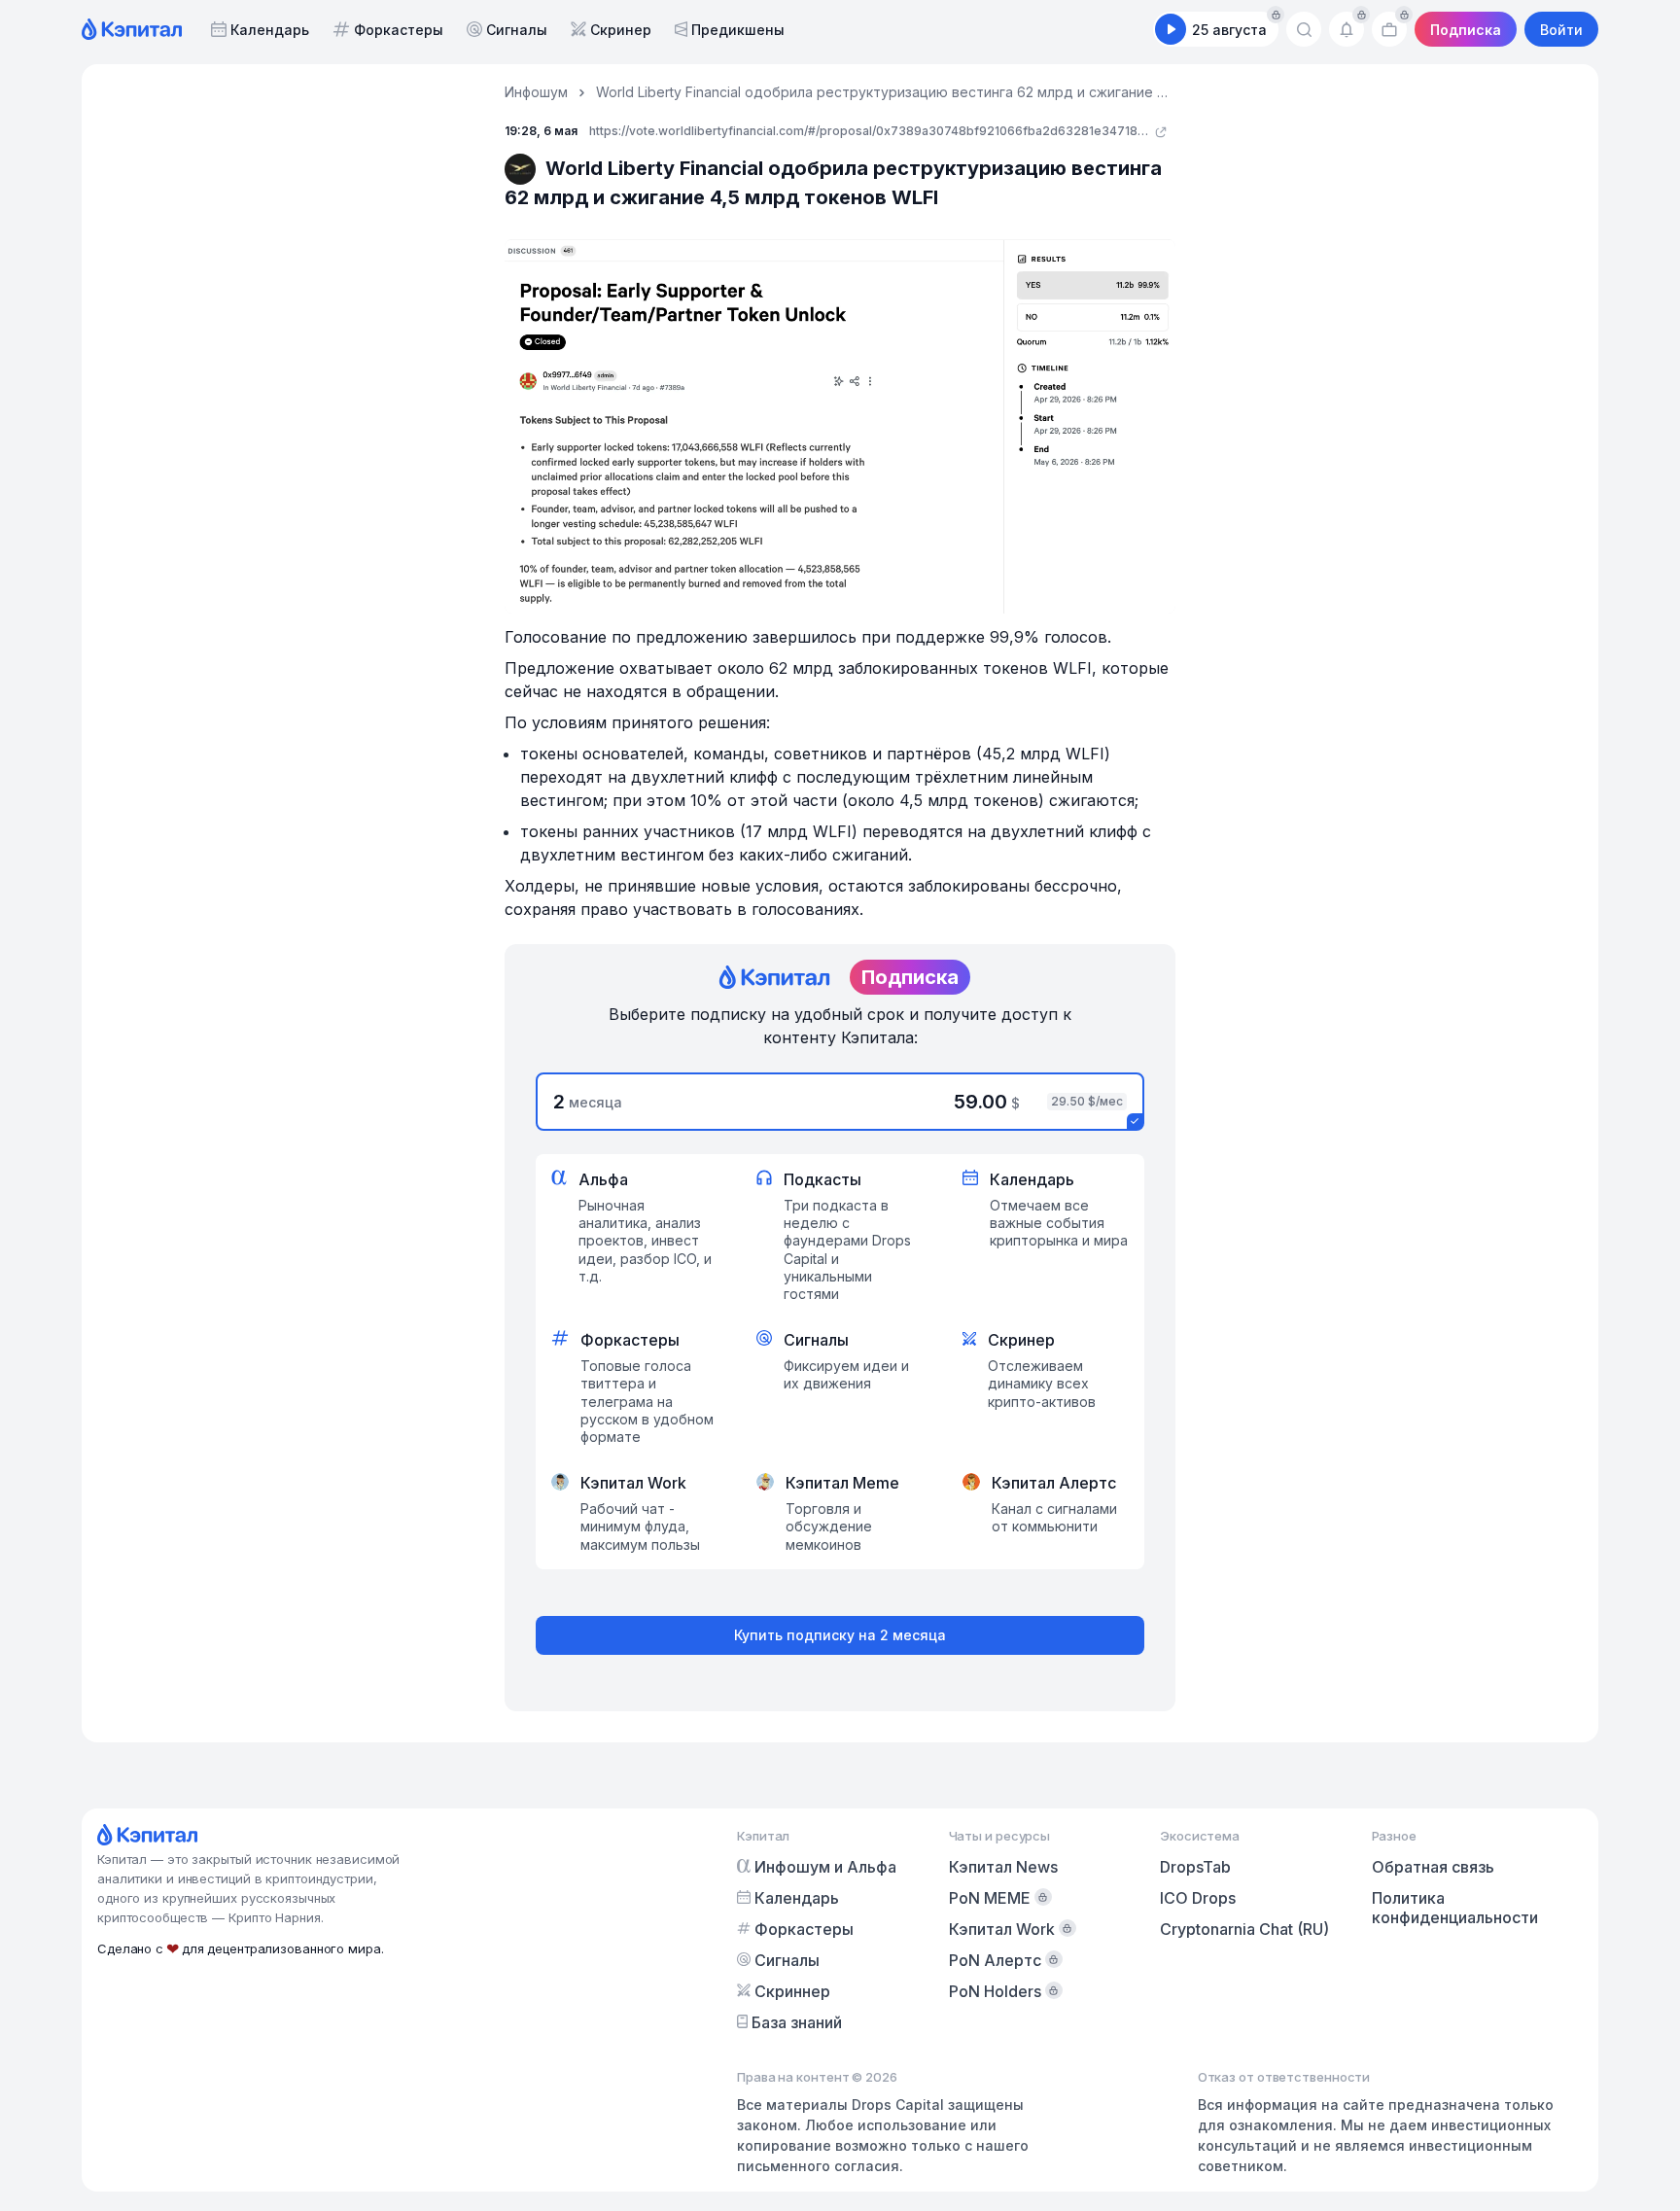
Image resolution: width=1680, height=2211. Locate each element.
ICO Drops (1198, 1898)
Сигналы (517, 30)
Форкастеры (399, 30)
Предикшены (738, 30)
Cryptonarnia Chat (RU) (1244, 1929)
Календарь (270, 30)
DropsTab (1195, 1867)
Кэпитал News (1003, 1867)
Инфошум (536, 92)
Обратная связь (1433, 1867)
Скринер (621, 30)
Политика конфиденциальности (1455, 1908)
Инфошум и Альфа (825, 1867)
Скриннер (792, 1991)
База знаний (797, 2022)
